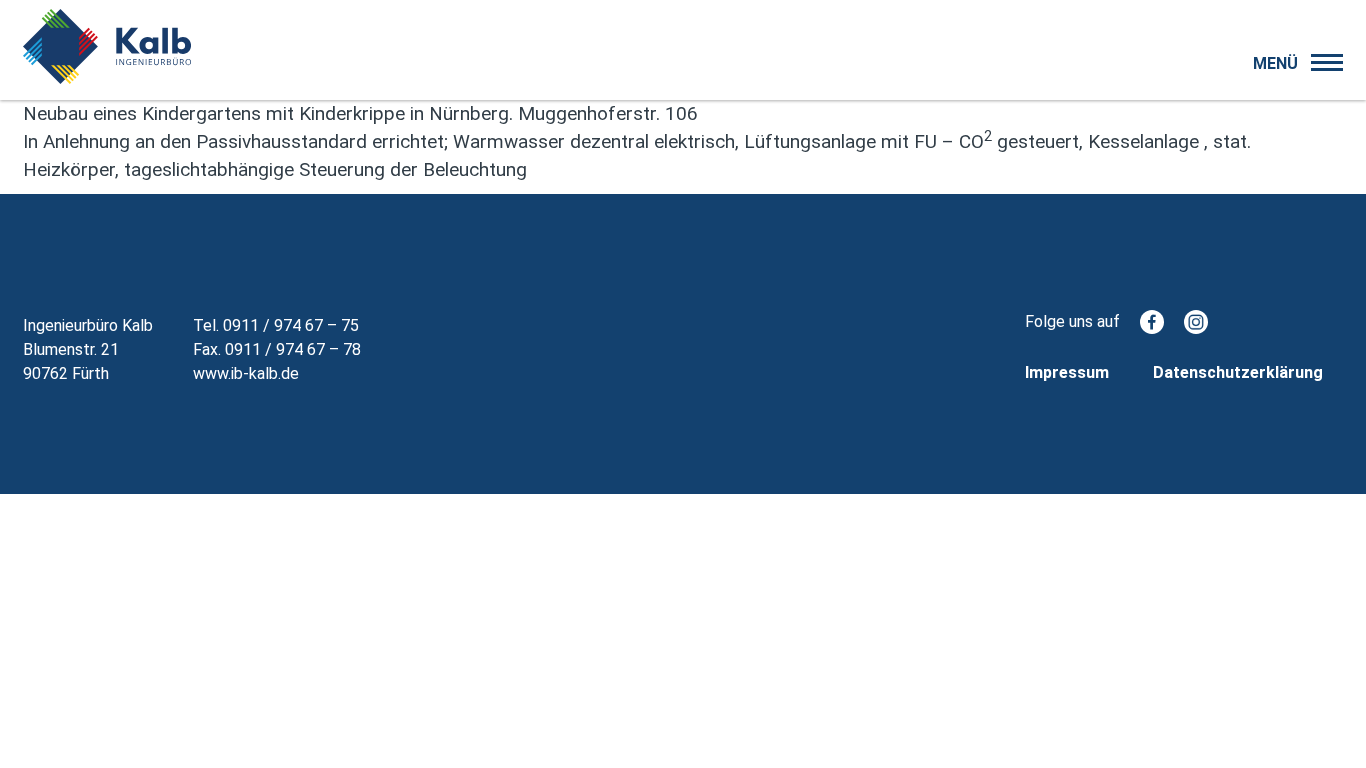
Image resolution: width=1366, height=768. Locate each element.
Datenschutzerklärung (1238, 372)
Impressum (1067, 372)
